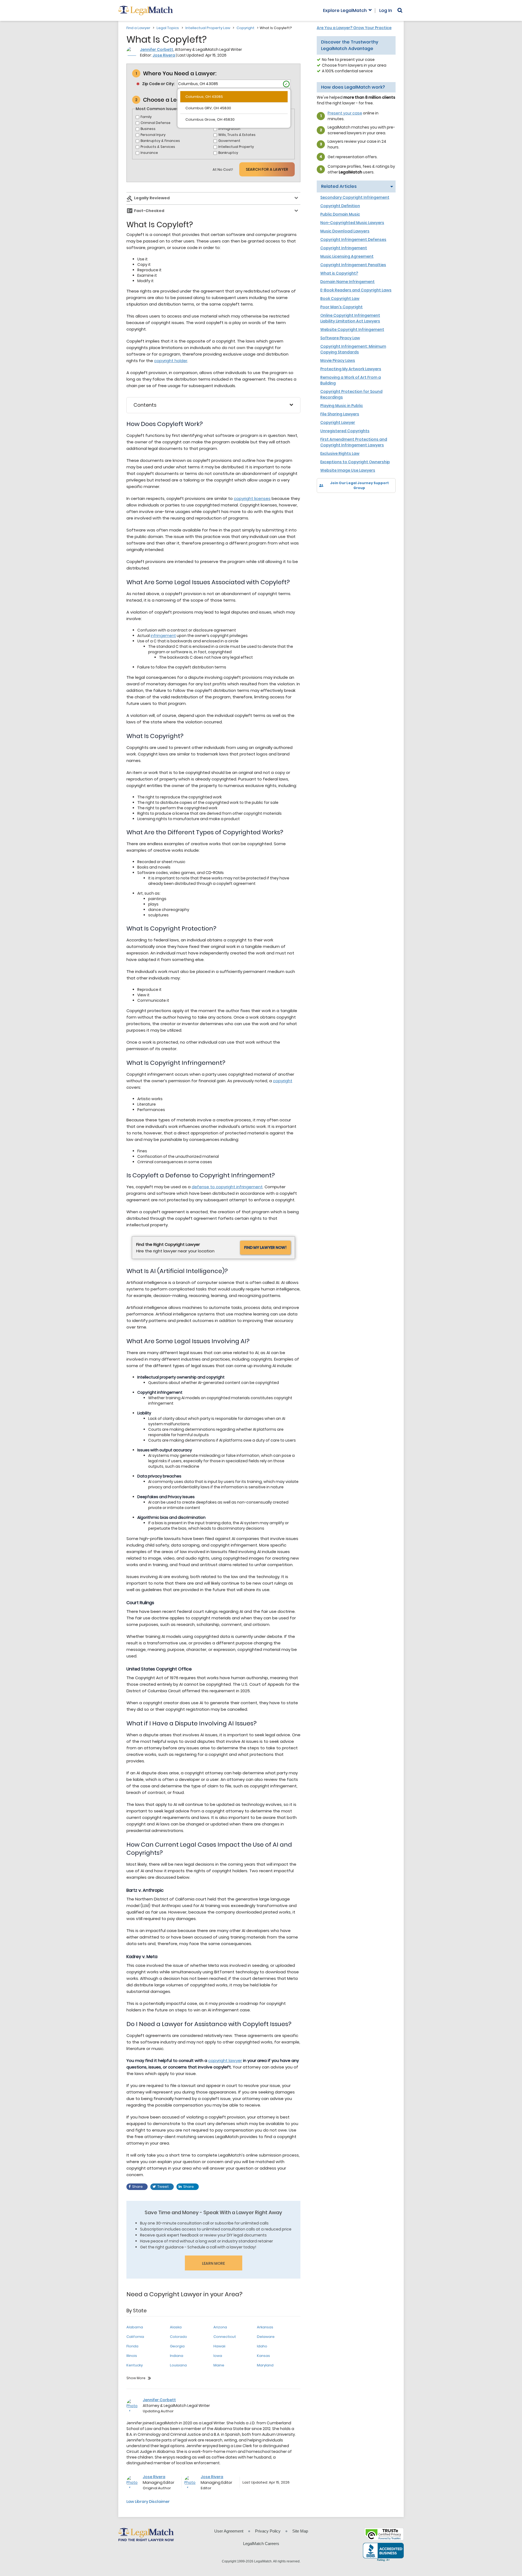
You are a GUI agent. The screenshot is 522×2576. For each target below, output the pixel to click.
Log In (386, 11)
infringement (163, 636)
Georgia (177, 2346)
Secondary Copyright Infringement (355, 197)
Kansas (263, 2356)
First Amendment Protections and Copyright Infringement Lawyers (354, 442)
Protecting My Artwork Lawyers (351, 369)
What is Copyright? (339, 273)
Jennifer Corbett (157, 49)
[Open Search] (400, 10)
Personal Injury (153, 135)
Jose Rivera (164, 55)
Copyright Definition (340, 206)
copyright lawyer (225, 2060)
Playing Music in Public (342, 406)
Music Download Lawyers (345, 231)
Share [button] (137, 2187)
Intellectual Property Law (208, 28)
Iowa (218, 2356)
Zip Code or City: (158, 84)
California (135, 2337)
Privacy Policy (268, 2531)
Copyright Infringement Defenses (353, 239)
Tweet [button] (163, 2187)
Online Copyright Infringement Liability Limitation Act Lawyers (350, 318)
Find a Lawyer (138, 28)
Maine (219, 2365)
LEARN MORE (213, 2263)
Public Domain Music (340, 214)
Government (229, 141)
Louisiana (178, 2365)
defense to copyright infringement (227, 1187)
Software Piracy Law (340, 338)
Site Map (300, 2531)
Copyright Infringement (344, 248)
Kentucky (135, 2365)
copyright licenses (252, 498)
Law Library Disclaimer (148, 2502)
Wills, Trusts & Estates (237, 135)
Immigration (229, 129)
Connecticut (225, 2337)
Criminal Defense (156, 123)
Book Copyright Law (340, 298)
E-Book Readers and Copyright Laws (356, 290)
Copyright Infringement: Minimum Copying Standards (353, 349)
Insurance (149, 153)
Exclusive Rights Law (340, 453)
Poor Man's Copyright (341, 307)
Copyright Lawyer (338, 422)
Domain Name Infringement (347, 282)
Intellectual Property (236, 147)
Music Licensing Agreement (347, 256)
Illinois (132, 2356)
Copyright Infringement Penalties (353, 265)
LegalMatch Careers (261, 2544)
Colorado (178, 2337)
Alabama (135, 2327)
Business (148, 129)
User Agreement (229, 2531)
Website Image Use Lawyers (348, 470)
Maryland (265, 2365)
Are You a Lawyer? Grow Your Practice (354, 28)
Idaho (262, 2346)
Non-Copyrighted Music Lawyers (352, 223)
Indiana (177, 2356)
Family (146, 117)
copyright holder (171, 361)
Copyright (246, 28)
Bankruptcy (228, 153)
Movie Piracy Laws (338, 360)
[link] (325, 502)
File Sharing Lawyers (340, 414)
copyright (283, 1081)
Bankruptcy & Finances (160, 141)
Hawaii (219, 2346)
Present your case (345, 113)
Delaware (266, 2337)
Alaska (176, 2327)
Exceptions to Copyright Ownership (355, 462)
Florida (132, 2346)
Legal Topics (168, 28)
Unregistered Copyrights (345, 431)
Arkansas (265, 2327)
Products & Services (158, 147)
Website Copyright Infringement (352, 329)
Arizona (220, 2327)
